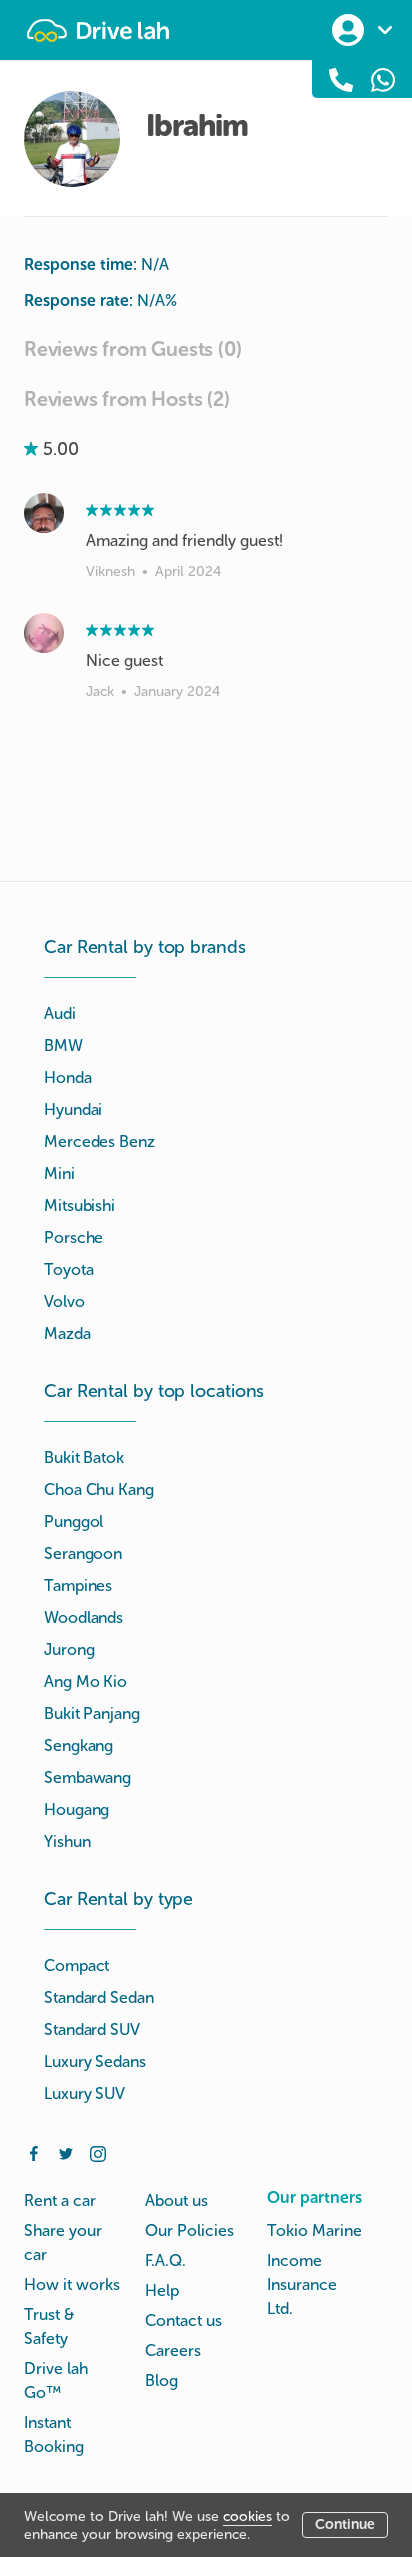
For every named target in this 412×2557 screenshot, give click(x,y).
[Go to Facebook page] (34, 2152)
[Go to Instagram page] (98, 2152)
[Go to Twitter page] (66, 2152)
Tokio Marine (314, 2230)
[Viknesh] (44, 513)
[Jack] (44, 633)
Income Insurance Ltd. (302, 2284)
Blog (161, 2380)
